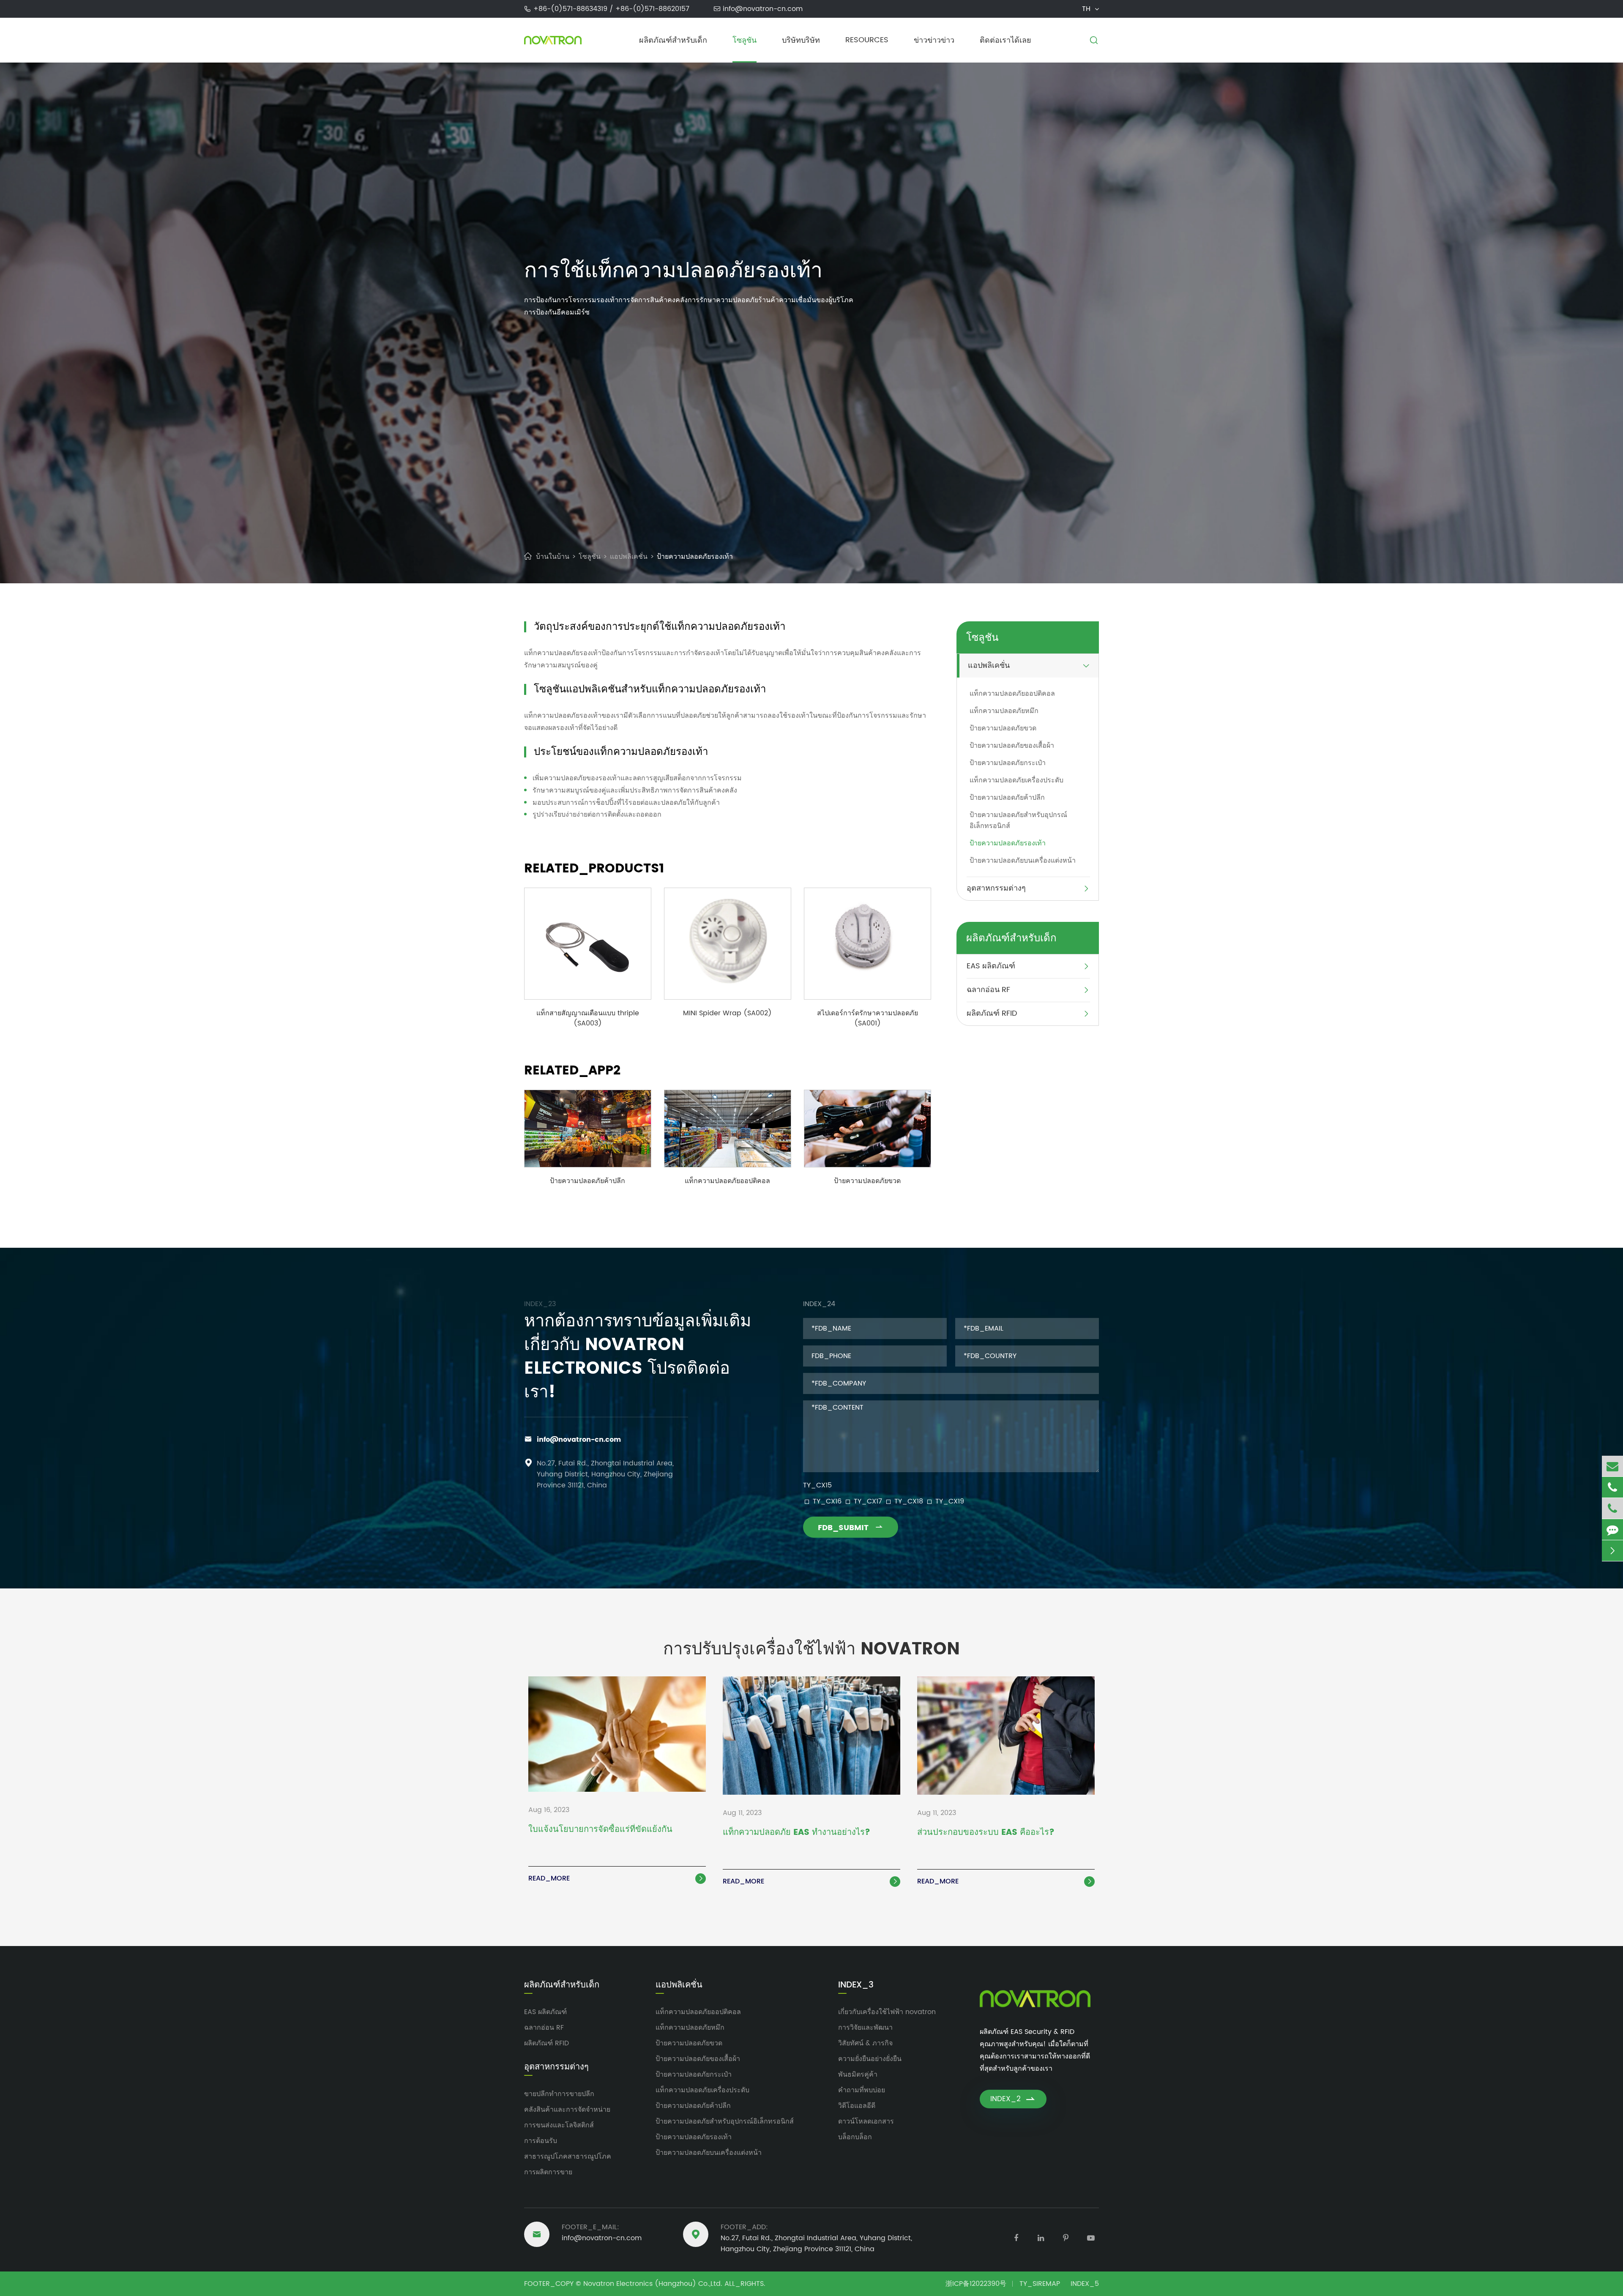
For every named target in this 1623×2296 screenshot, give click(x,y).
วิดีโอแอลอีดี (857, 2106)
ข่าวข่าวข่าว (934, 40)
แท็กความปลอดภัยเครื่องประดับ (1016, 780)
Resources (867, 40)
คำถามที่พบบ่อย (862, 2090)
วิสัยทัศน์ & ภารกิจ (865, 2043)
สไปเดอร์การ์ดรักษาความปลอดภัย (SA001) (868, 1018)
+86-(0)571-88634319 (571, 9)
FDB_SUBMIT (851, 1528)
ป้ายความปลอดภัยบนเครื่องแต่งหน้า (1023, 861)
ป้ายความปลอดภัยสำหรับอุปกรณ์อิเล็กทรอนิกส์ (1018, 820)
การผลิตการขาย (548, 2172)
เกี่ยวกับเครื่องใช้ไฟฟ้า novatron (887, 2012)
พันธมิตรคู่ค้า (858, 2075)
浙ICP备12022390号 (976, 2284)
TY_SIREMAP (1040, 2284)
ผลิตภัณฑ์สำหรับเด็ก (673, 40)
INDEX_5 (1085, 2284)
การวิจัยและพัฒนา (865, 2028)
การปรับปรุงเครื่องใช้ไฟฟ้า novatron (811, 1649)
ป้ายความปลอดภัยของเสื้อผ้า (1012, 746)
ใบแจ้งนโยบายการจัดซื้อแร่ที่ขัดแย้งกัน (600, 1830)
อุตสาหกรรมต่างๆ (996, 888)
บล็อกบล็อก (855, 2137)
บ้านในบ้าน (553, 557)
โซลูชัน (745, 40)
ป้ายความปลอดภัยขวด (867, 1181)
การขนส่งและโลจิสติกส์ (559, 2125)
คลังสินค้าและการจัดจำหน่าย (567, 2110)
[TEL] (1612, 1487)
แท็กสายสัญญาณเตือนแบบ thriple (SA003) (588, 1018)
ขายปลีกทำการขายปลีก (559, 2094)
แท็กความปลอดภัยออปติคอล (727, 1181)
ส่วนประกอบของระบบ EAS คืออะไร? (986, 1833)
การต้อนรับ (541, 2141)
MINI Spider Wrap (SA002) (727, 1013)
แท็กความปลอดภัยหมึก (1004, 711)
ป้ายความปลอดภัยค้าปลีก (587, 1181)
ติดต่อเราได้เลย (1005, 40)
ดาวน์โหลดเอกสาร (866, 2121)
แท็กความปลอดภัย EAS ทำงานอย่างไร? (796, 1833)
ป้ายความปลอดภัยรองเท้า (695, 557)
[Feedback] (1612, 1529)
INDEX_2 (1013, 2099)
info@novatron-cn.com (763, 9)
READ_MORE (616, 1878)
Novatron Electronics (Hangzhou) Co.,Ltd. (653, 2284)
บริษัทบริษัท (801, 40)
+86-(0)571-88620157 (652, 9)
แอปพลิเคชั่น (629, 557)
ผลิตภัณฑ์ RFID (992, 1013)
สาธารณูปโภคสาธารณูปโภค (568, 2157)
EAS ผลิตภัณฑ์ (991, 966)
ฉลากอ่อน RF (988, 990)
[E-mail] (1612, 1466)
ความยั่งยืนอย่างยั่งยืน (870, 2059)
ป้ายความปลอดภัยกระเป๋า (1008, 763)
